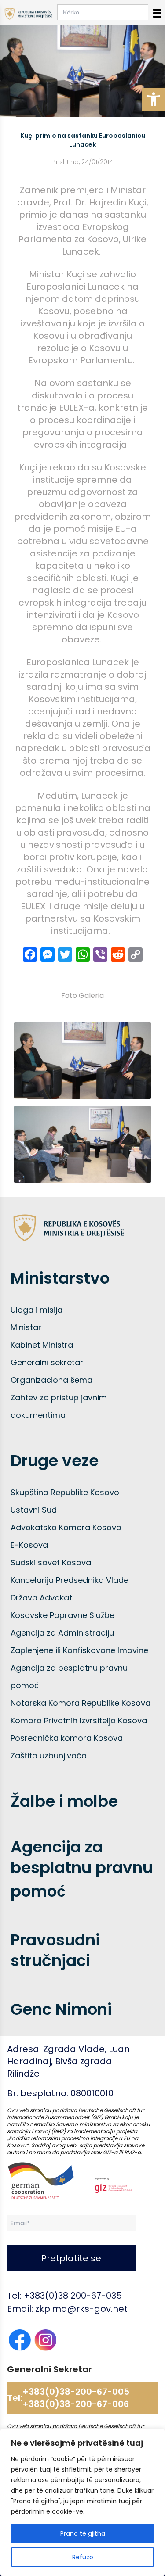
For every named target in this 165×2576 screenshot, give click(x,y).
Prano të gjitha (83, 2533)
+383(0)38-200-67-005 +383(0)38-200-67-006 (76, 2398)
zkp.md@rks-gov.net (81, 2309)
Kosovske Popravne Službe (62, 1615)
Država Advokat (41, 1598)
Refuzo (83, 2557)
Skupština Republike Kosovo (65, 1492)
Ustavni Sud (34, 1510)
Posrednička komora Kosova (67, 1738)
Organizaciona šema (51, 1380)
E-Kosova (29, 1545)
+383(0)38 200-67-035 (73, 2296)
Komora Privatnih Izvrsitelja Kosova (79, 1720)
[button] (154, 99)
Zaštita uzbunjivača (49, 1756)
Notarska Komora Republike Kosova (81, 1703)
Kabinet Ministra (42, 1345)
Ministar (26, 1327)
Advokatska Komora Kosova (66, 1527)
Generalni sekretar (47, 1362)
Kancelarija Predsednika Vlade (70, 1580)
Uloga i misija (37, 1310)
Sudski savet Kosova (51, 1562)
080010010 (92, 2093)
